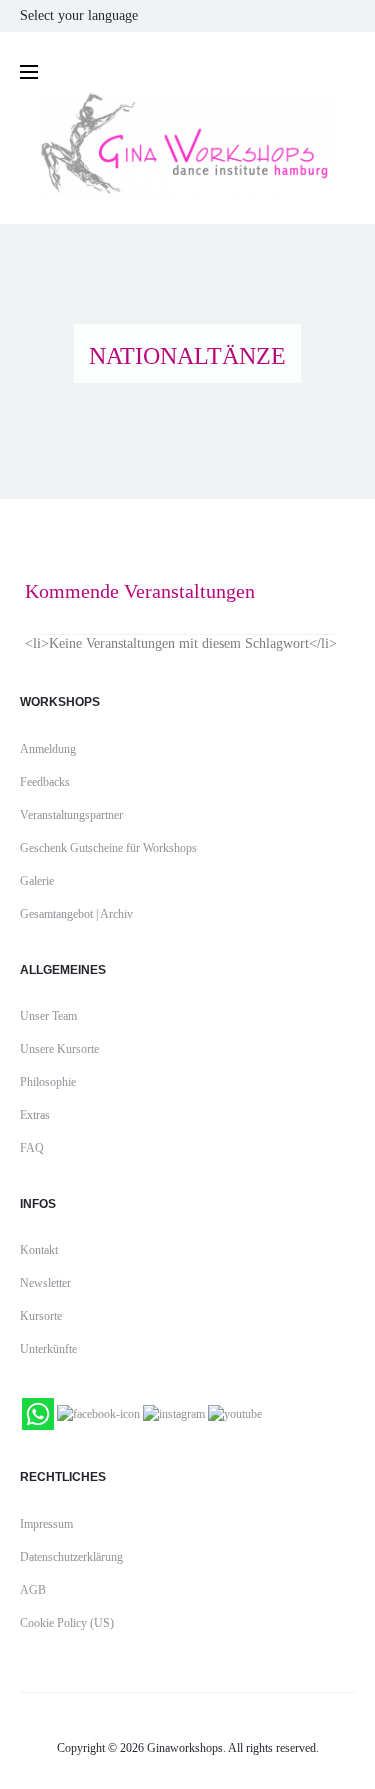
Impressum (46, 1524)
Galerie (37, 881)
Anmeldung (48, 749)
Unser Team (48, 1016)
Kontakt (39, 1250)
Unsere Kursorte (59, 1049)
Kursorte (41, 1316)
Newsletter (45, 1283)
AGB (33, 1590)
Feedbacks (45, 782)
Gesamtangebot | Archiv (76, 914)
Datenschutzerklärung (71, 1557)
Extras (35, 1115)
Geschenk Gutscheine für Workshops (108, 848)
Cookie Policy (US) (67, 1623)
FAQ (32, 1148)
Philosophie (48, 1082)
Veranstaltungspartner (71, 815)
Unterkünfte (48, 1349)
